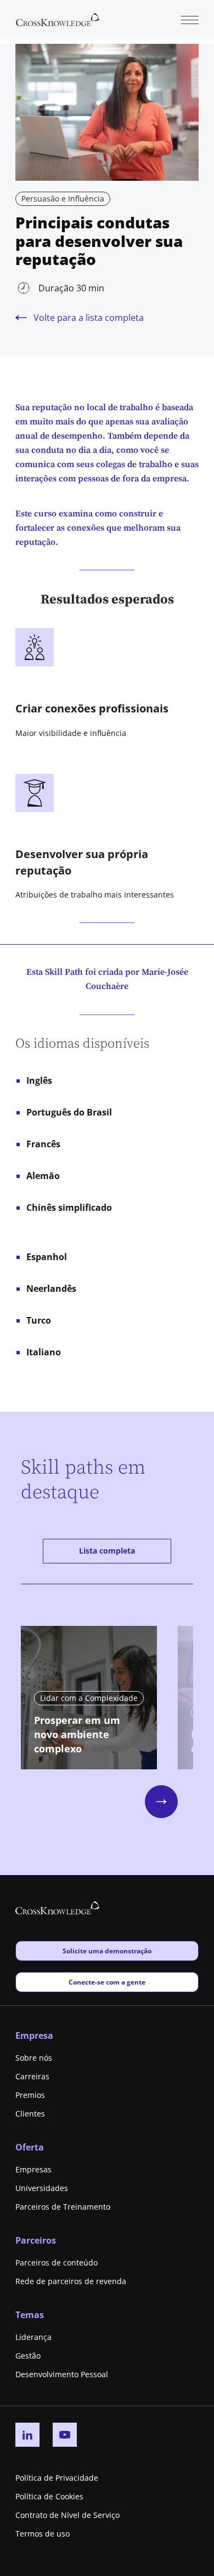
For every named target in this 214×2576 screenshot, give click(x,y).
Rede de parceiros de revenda (71, 2281)
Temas (30, 2315)
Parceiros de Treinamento (63, 2207)
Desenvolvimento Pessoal (62, 2374)
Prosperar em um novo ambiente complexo (77, 1734)
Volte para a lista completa (89, 318)
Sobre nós (34, 2058)
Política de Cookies (49, 2496)
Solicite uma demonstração (107, 1951)
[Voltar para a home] (58, 19)
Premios (30, 2095)
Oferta (30, 2147)
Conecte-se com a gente (107, 1982)
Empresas (33, 2169)
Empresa (34, 2036)
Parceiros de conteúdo (57, 2262)
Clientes (30, 2114)
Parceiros (36, 2240)
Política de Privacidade (57, 2478)
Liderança (33, 2337)
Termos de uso (43, 2534)
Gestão (28, 2356)
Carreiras (32, 2076)
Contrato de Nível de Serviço (67, 2515)
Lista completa (107, 1551)
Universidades (42, 2188)
